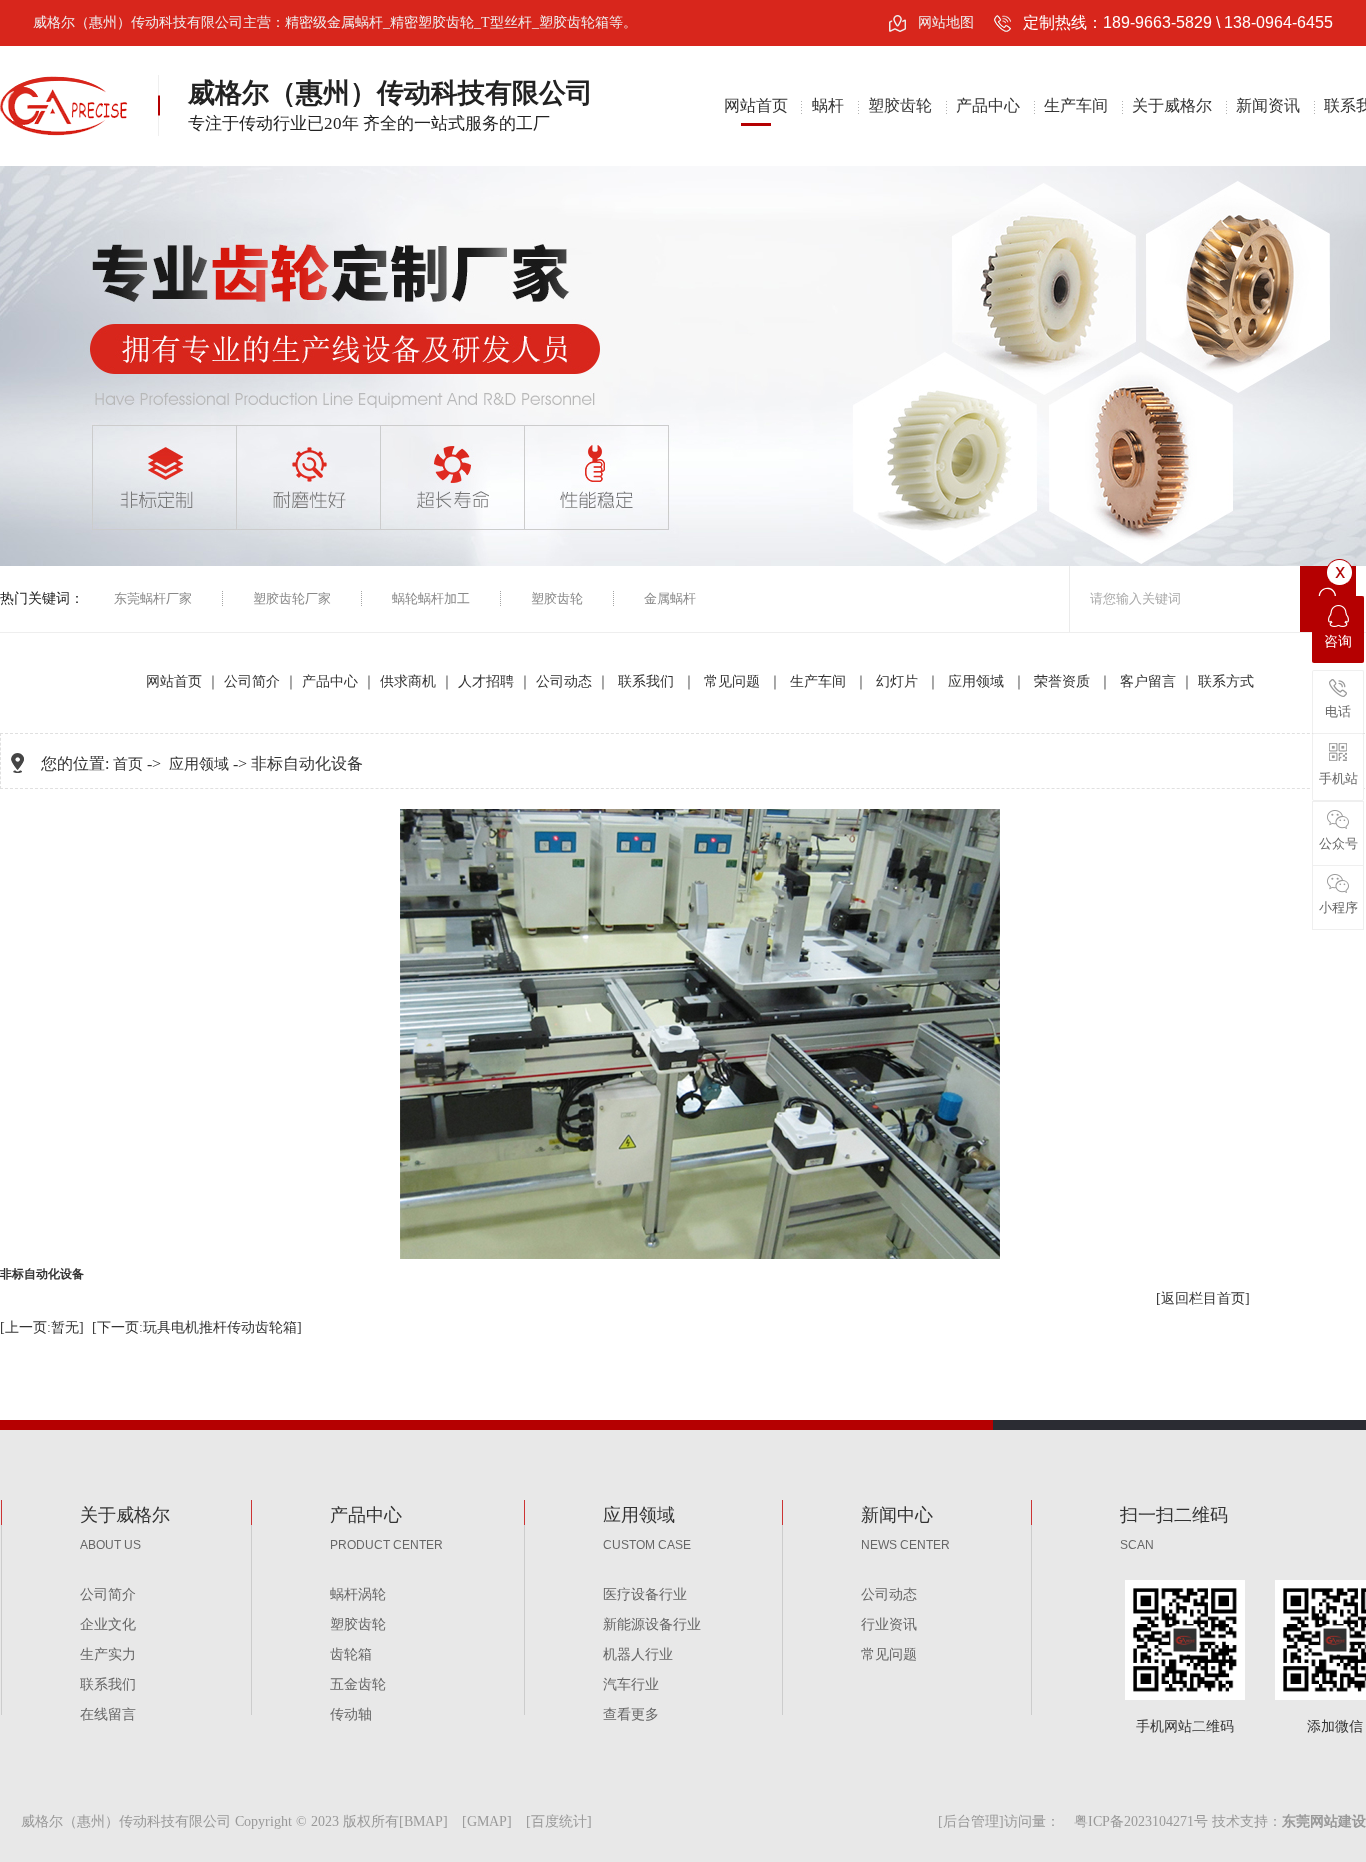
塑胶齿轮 (900, 105)
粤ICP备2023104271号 (1141, 1821)
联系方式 (1226, 681)
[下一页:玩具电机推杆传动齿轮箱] (197, 1327)
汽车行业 (631, 1684)
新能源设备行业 (652, 1624)
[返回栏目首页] (1203, 1298)
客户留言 (1148, 681)
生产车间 (1076, 105)
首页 (128, 764)
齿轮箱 (351, 1654)
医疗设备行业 (645, 1594)
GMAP (487, 1821)
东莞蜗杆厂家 (153, 598)
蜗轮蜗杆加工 (431, 598)
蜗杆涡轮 (358, 1594)
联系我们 (648, 681)
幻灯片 (899, 681)
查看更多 (631, 1714)
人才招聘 (486, 681)
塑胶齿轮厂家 (292, 598)
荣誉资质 (1064, 681)
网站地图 (946, 22)
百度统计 (559, 1821)
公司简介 (252, 681)
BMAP (423, 1821)
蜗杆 (828, 105)
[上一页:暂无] (42, 1327)
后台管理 (971, 1821)
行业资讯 (889, 1624)
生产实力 (108, 1654)
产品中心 (988, 105)
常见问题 (734, 681)
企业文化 (108, 1624)
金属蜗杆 (670, 598)
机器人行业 (638, 1654)
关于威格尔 (1172, 105)
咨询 (1338, 641)
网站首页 (756, 105)
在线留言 (108, 1714)
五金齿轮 (358, 1684)
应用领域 (978, 681)
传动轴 (351, 1714)
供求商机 (408, 681)
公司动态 (564, 681)
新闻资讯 (1268, 105)
